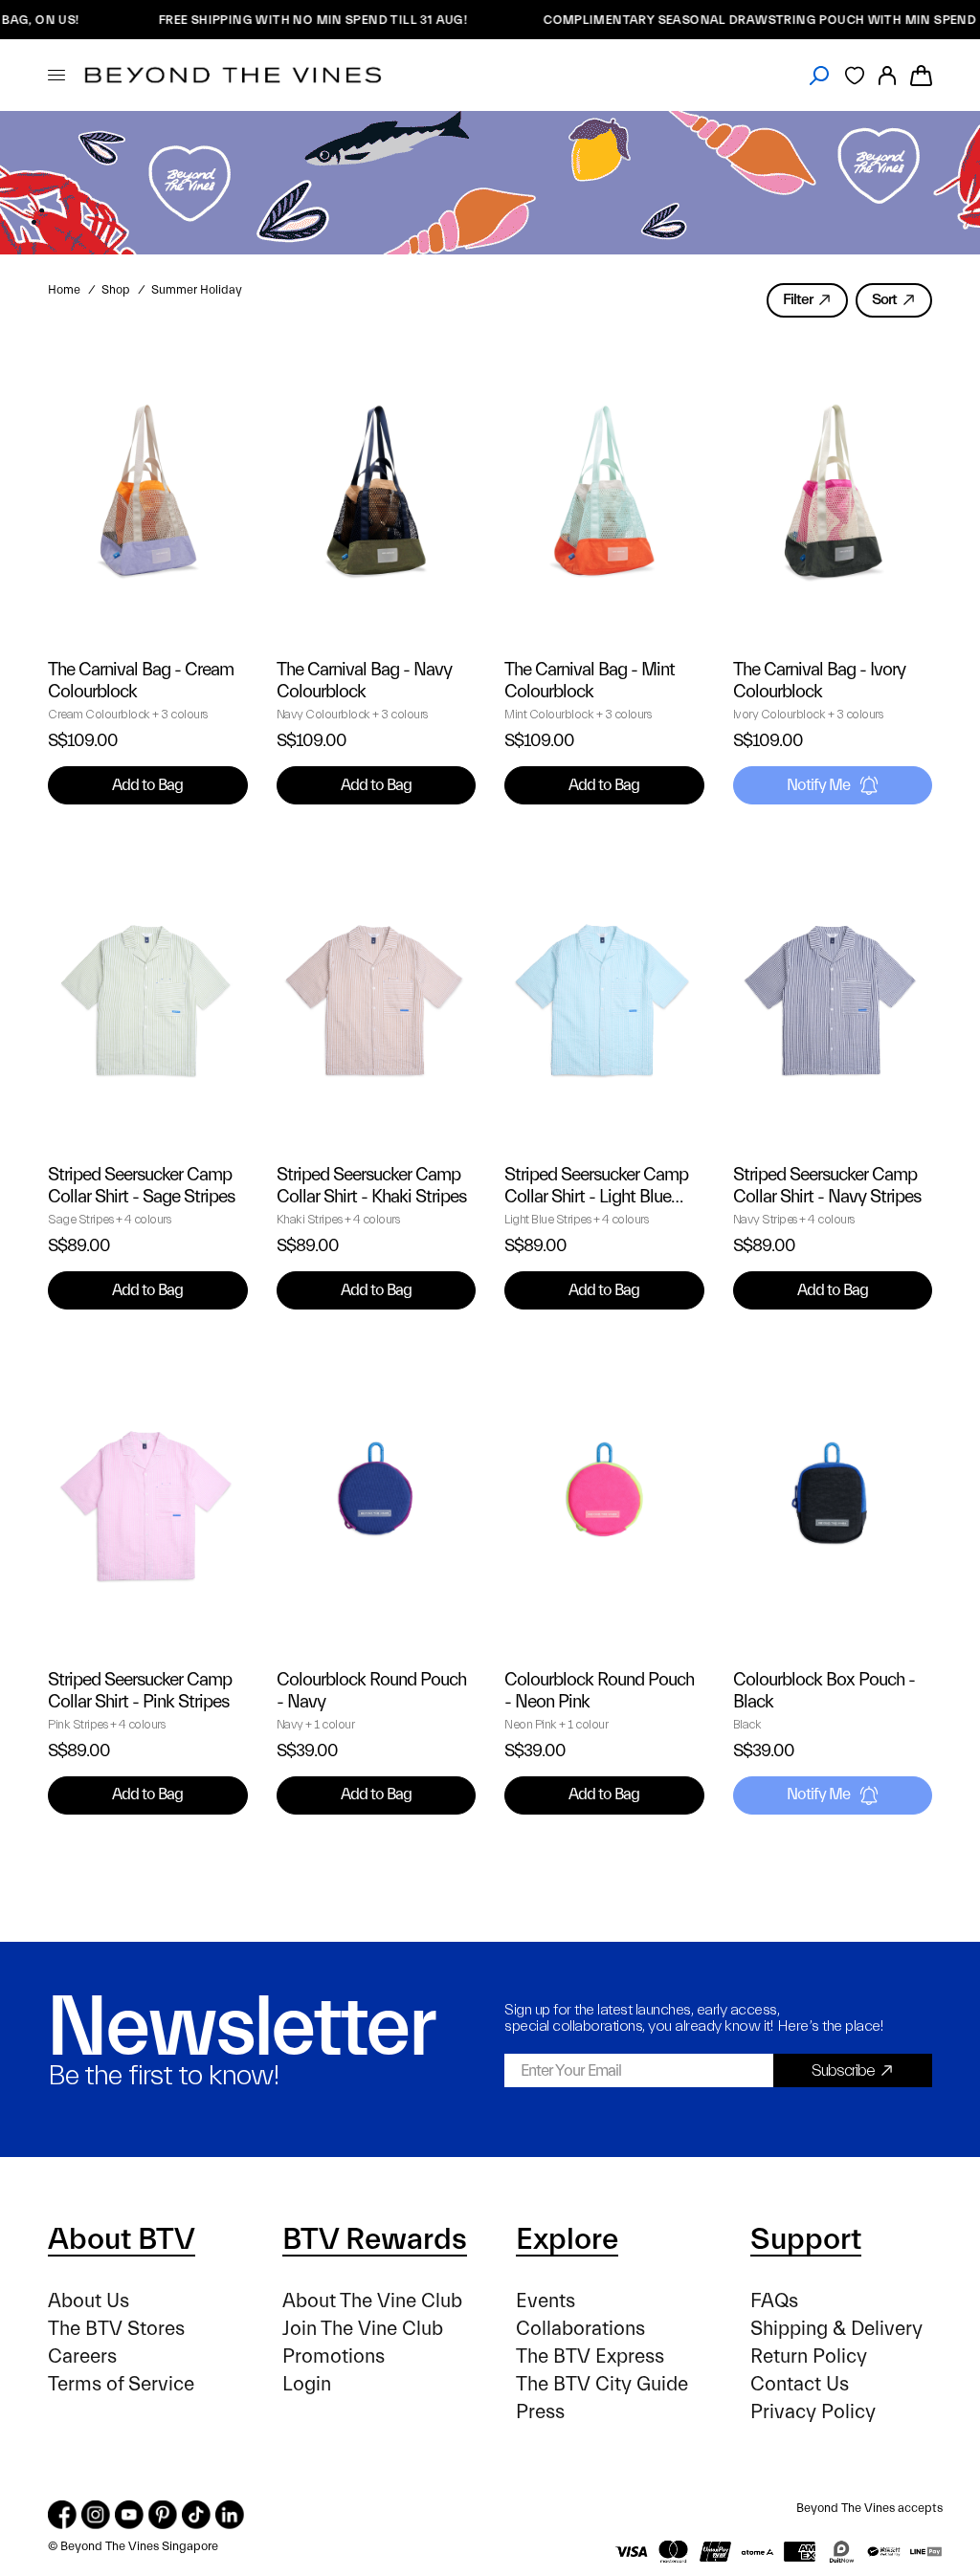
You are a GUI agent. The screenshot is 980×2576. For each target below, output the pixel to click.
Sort (884, 299)
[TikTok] (196, 2515)
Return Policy (809, 2356)
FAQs (774, 2301)
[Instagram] (96, 2515)
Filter (798, 299)
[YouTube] (129, 2515)
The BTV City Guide (602, 2384)
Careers (82, 2356)
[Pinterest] (163, 2515)
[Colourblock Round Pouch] (377, 1500)
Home (64, 290)
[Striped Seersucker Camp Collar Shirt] (148, 995)
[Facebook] (62, 2515)
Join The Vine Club (363, 2329)
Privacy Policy (813, 2412)
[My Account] (887, 75)
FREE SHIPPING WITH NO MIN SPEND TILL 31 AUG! (255, 20)
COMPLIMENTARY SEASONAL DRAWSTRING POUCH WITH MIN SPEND (702, 20)
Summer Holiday (197, 290)
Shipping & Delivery (836, 2329)
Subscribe (843, 2070)
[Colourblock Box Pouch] (833, 1500)
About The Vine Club (372, 2301)
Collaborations (580, 2329)
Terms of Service (121, 2384)
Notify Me (818, 785)
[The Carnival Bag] (148, 491)
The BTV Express (590, 2356)
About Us (89, 2301)
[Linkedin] (230, 2515)
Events (546, 2301)
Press (540, 2412)
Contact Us (800, 2384)
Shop (116, 290)
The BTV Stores (116, 2329)
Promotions (334, 2356)
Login (307, 2384)
